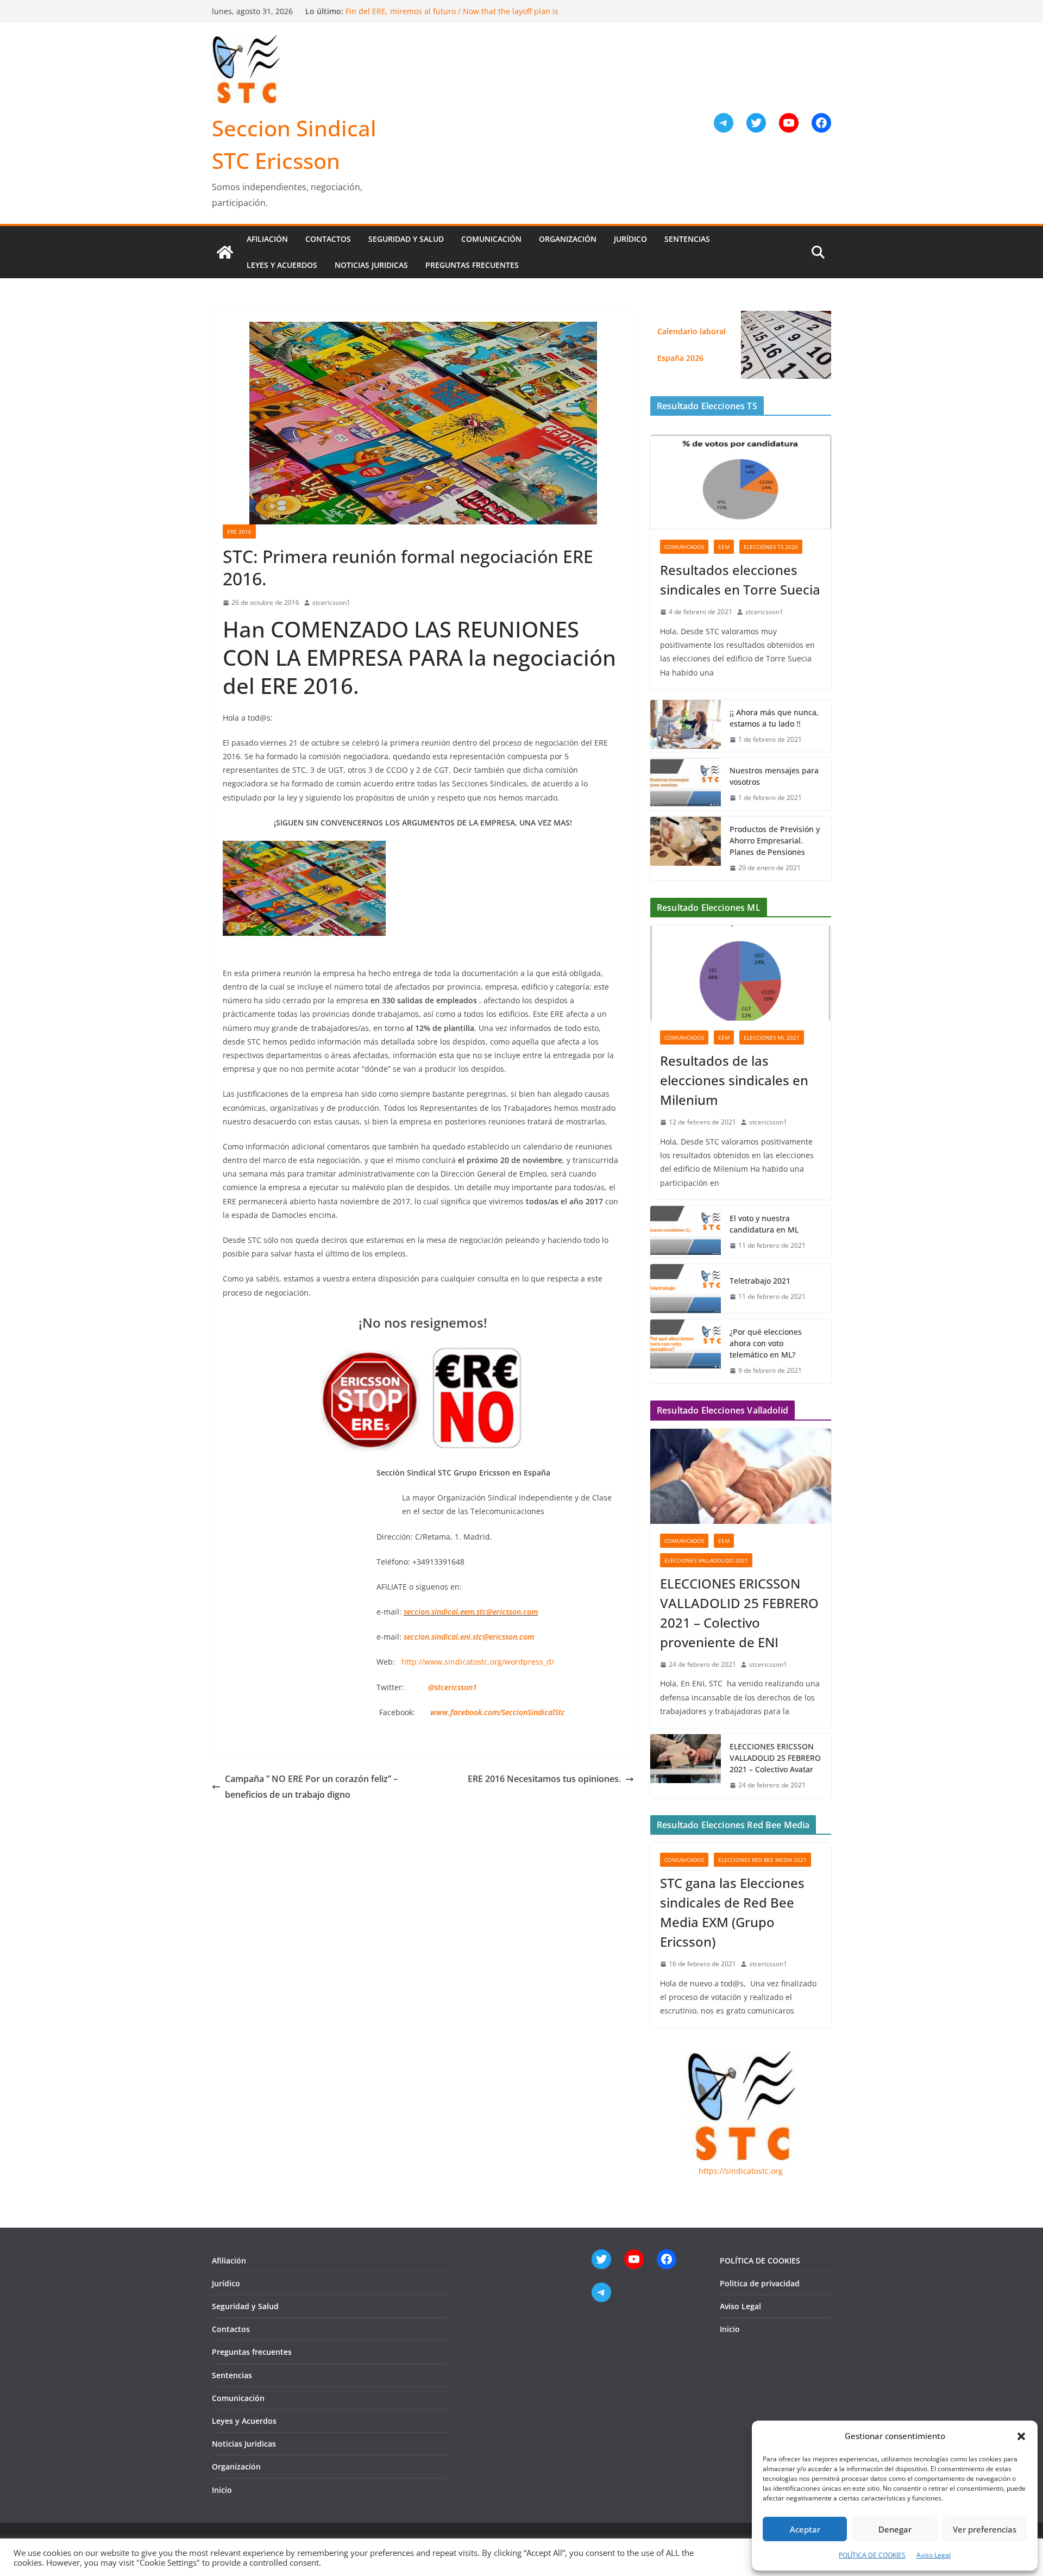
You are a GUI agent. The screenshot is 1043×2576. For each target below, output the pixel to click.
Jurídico (630, 239)
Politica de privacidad (760, 2283)
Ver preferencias (985, 2529)
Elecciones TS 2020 (771, 547)
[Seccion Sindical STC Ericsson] (225, 252)
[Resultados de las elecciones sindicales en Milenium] (741, 973)
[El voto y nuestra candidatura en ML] (686, 1232)
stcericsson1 (331, 602)
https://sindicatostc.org (741, 2171)
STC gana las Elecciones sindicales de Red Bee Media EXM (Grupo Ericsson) (732, 1912)
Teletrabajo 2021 (760, 1281)
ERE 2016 (239, 532)
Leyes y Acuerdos (282, 265)
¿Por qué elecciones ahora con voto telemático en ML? (766, 1343)
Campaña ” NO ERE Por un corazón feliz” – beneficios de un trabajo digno (311, 1787)
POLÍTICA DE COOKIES (872, 2555)
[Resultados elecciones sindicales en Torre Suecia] (741, 482)
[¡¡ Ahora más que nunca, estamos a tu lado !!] (686, 726)
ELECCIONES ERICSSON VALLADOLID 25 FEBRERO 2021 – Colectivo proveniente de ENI (739, 1613)
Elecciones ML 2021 (772, 1037)
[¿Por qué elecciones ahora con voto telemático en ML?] (686, 1351)
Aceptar (805, 2529)
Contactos (328, 239)
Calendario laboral (692, 331)
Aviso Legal (934, 2555)
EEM (724, 547)
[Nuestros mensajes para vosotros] (686, 784)
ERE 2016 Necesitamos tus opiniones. (544, 1779)
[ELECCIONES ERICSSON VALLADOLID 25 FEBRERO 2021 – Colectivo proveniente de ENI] (741, 1476)
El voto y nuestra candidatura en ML (764, 1224)
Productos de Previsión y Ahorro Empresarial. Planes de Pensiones (775, 840)
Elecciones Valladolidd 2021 (706, 1560)
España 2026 (680, 358)
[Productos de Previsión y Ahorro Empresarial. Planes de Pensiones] (686, 849)
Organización (568, 239)
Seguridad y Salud (406, 239)
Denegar (895, 2529)
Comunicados (684, 547)
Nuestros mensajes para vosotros (774, 776)
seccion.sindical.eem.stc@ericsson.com (471, 1612)
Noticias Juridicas (371, 265)
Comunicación (491, 239)
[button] (1021, 2436)
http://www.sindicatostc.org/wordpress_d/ (478, 1662)
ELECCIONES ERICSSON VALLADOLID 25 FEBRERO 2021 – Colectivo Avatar (775, 1758)
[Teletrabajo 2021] (686, 1289)
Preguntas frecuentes (472, 265)
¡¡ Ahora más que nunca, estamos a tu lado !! (774, 718)
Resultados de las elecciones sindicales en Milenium (734, 1080)
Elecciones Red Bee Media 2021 (762, 1860)
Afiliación (267, 239)
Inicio (222, 2490)
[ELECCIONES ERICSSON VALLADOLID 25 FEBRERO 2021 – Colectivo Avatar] (686, 1766)
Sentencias (687, 239)
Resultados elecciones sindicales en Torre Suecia (740, 580)
